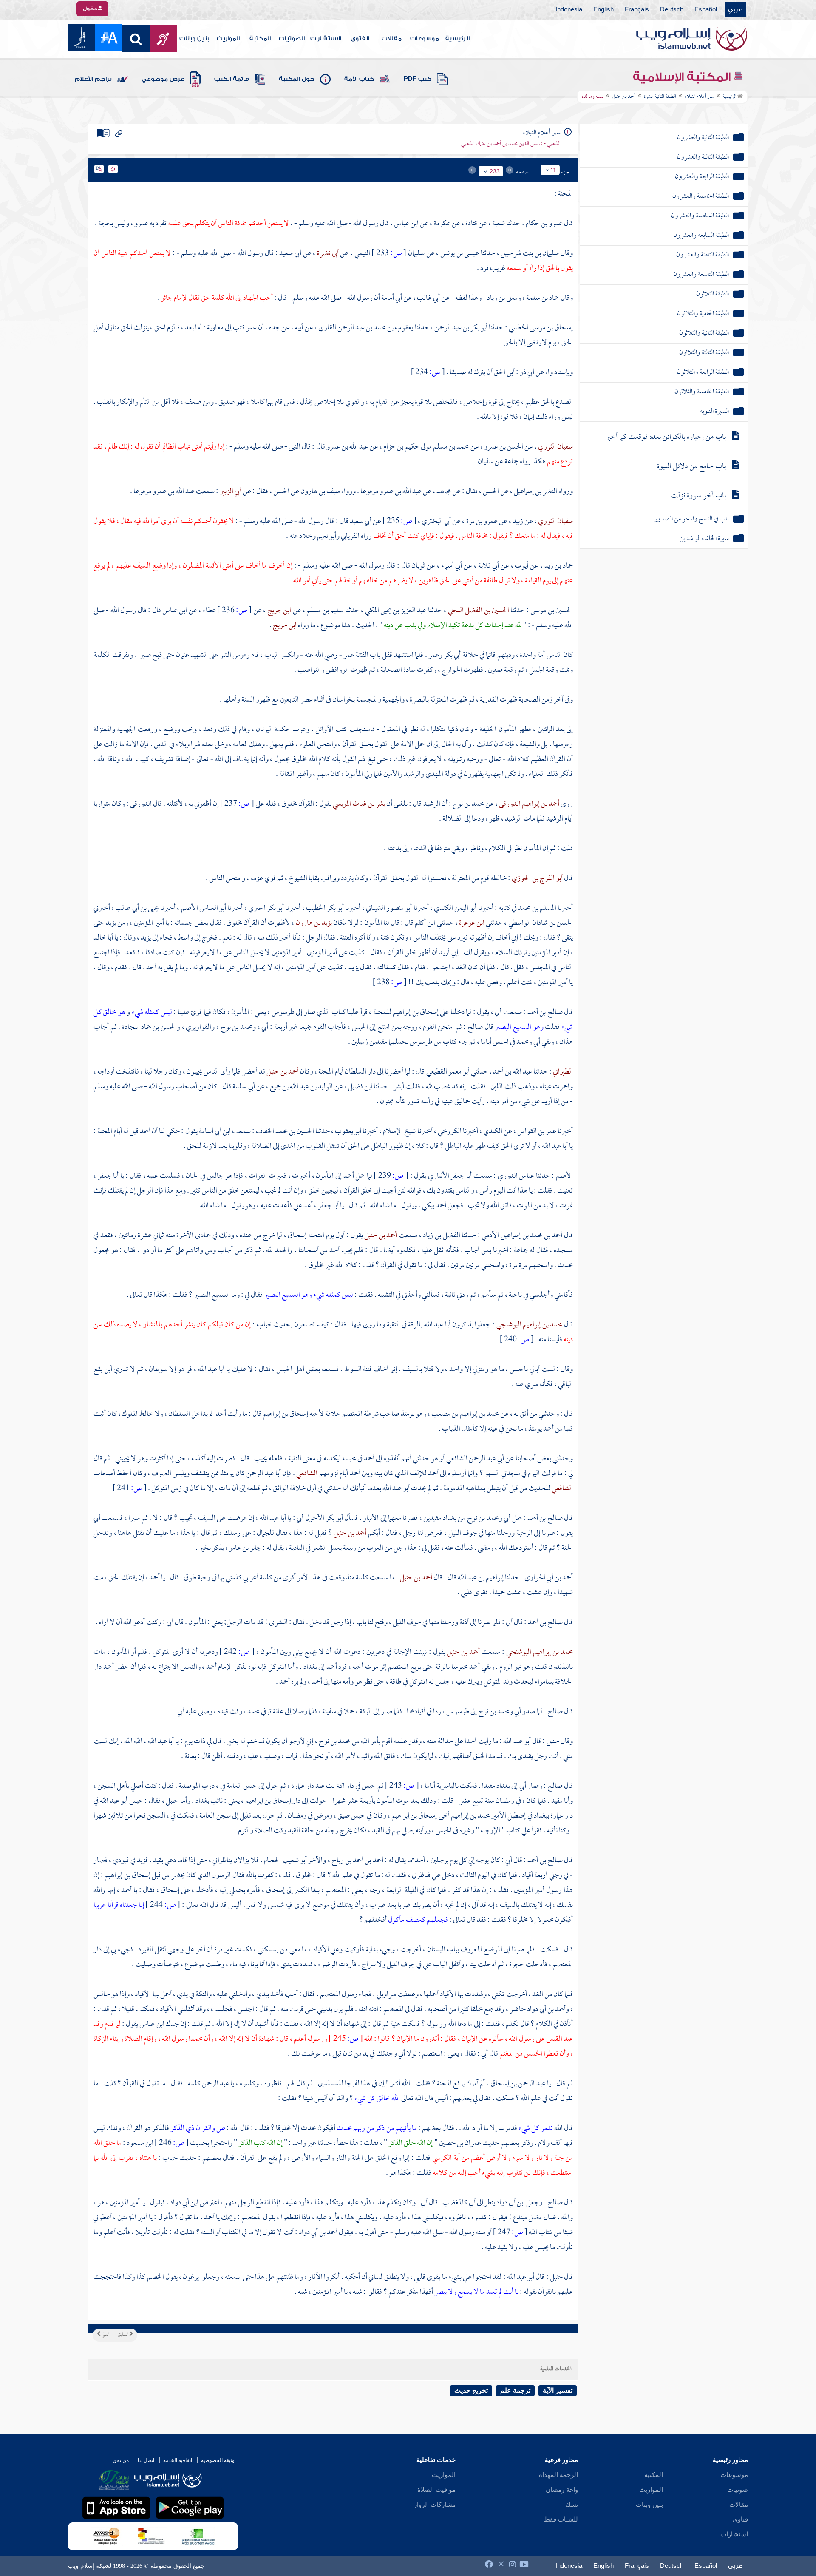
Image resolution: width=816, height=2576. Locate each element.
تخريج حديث (471, 2390)
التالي (105, 2335)
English (603, 10)
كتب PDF (418, 79)
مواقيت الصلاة (436, 2490)
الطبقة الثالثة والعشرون (703, 158)
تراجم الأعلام (93, 79)
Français (637, 10)
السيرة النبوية (714, 412)
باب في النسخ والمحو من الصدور (692, 519)
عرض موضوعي (163, 79)
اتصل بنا (146, 2460)
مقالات (392, 39)
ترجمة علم (515, 2390)
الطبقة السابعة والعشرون (701, 236)
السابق (123, 2335)
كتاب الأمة (359, 79)
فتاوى (740, 2519)
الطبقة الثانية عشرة (660, 97)
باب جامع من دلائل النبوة (691, 467)
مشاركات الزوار (435, 2505)
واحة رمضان (562, 2490)
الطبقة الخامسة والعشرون (701, 197)
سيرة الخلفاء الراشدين (704, 539)
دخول (91, 9)
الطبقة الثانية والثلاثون (704, 334)
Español (706, 10)
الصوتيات (292, 39)
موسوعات (425, 39)
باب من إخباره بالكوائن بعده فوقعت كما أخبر (666, 437)
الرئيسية (458, 39)
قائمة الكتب (232, 79)
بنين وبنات (194, 39)
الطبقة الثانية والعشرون (703, 138)
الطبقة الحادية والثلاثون (703, 314)
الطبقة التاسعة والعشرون (701, 275)
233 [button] (495, 171)
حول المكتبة (297, 79)
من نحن (121, 2460)
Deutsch (672, 10)
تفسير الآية (558, 2390)
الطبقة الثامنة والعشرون (703, 255)
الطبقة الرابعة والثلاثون (703, 373)
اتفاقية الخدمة (178, 2460)
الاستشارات (326, 39)
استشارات (734, 2534)
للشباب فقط (561, 2519)
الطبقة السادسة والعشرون (700, 216)
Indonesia (569, 10)
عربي (735, 10)
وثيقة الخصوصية (218, 2460)
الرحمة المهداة (558, 2475)
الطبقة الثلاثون (713, 294)
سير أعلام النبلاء (699, 97)
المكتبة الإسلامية (683, 77)
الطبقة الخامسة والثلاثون (702, 392)
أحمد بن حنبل (624, 97)
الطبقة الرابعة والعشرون (702, 177)
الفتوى (360, 39)
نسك (572, 2505)
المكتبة (260, 39)
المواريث (228, 39)
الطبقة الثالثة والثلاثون (704, 353)
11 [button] (553, 170)
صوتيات (738, 2490)
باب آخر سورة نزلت (698, 496)
